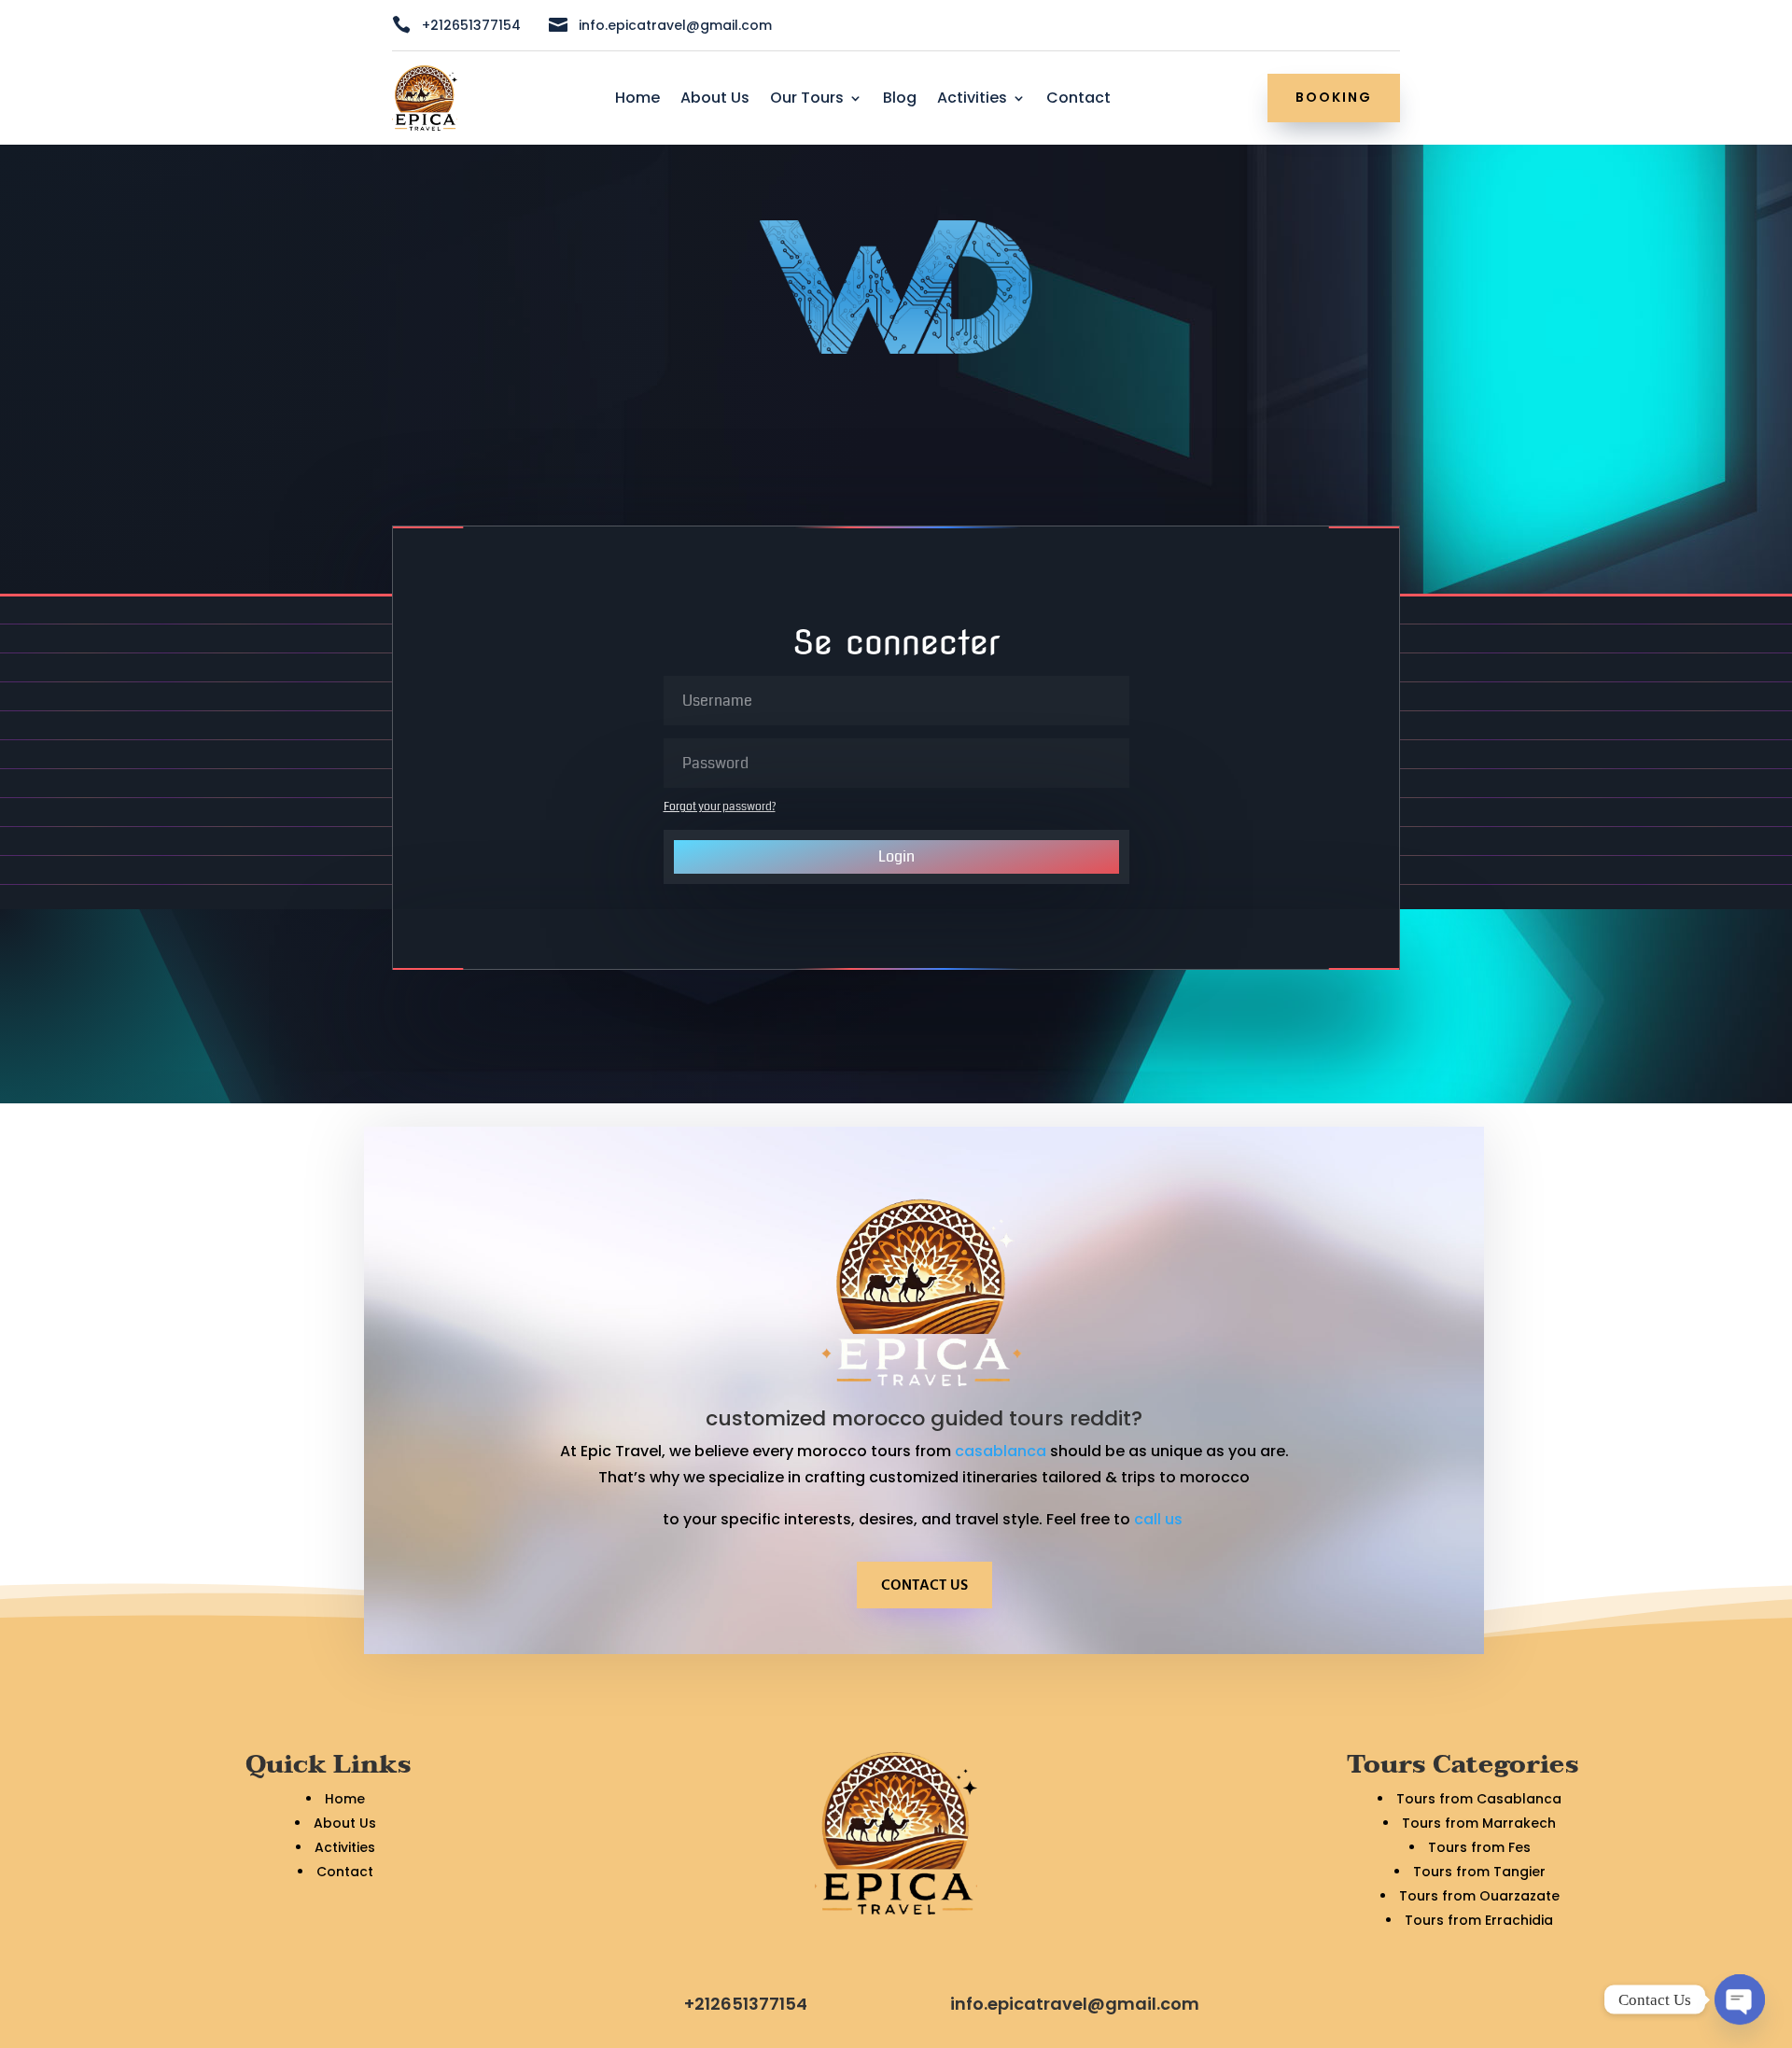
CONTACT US (924, 1586)
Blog (900, 100)
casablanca (1001, 1451)
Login (896, 856)
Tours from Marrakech (1479, 1823)
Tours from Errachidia (1479, 1920)
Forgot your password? (720, 807)
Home (637, 100)
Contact (1078, 100)
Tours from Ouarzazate (1479, 1896)
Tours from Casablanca (1479, 1799)
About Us (715, 100)
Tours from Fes (1479, 1847)
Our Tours (807, 100)
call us (1160, 1519)
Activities (972, 100)
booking (1334, 97)
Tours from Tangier (1479, 1872)
